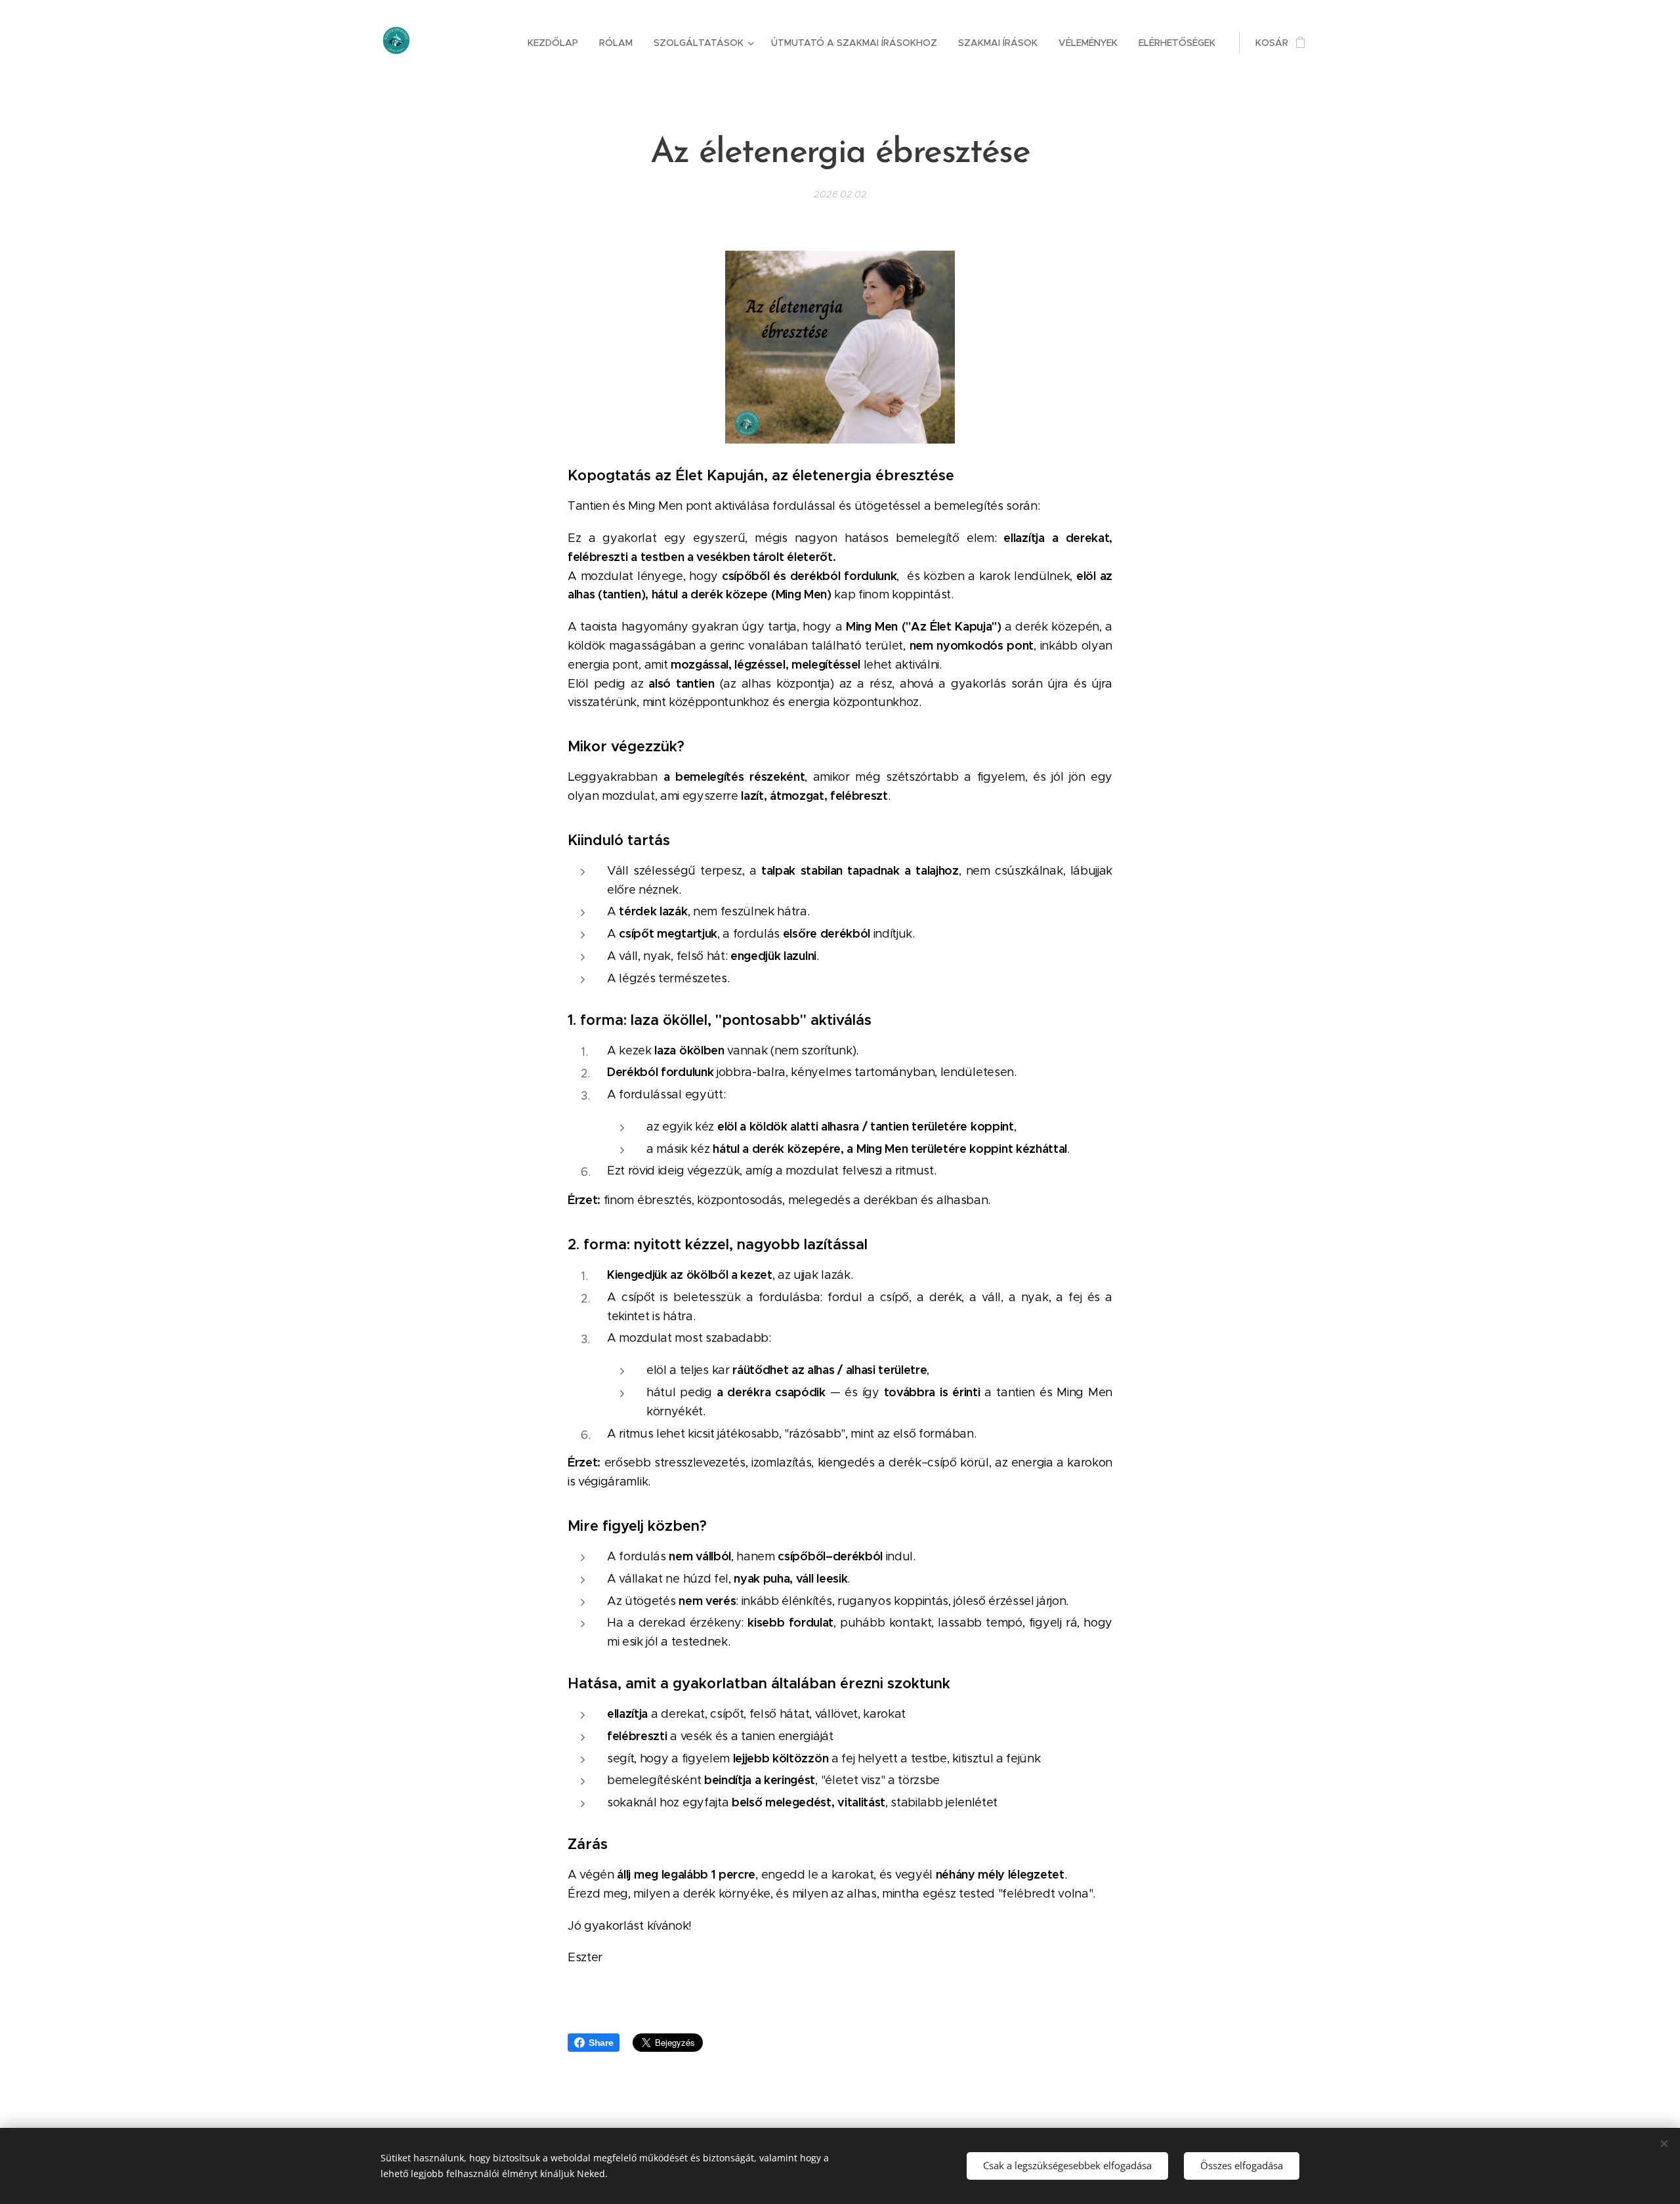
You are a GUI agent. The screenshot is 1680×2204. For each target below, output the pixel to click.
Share (601, 2043)
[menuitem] (556, 43)
